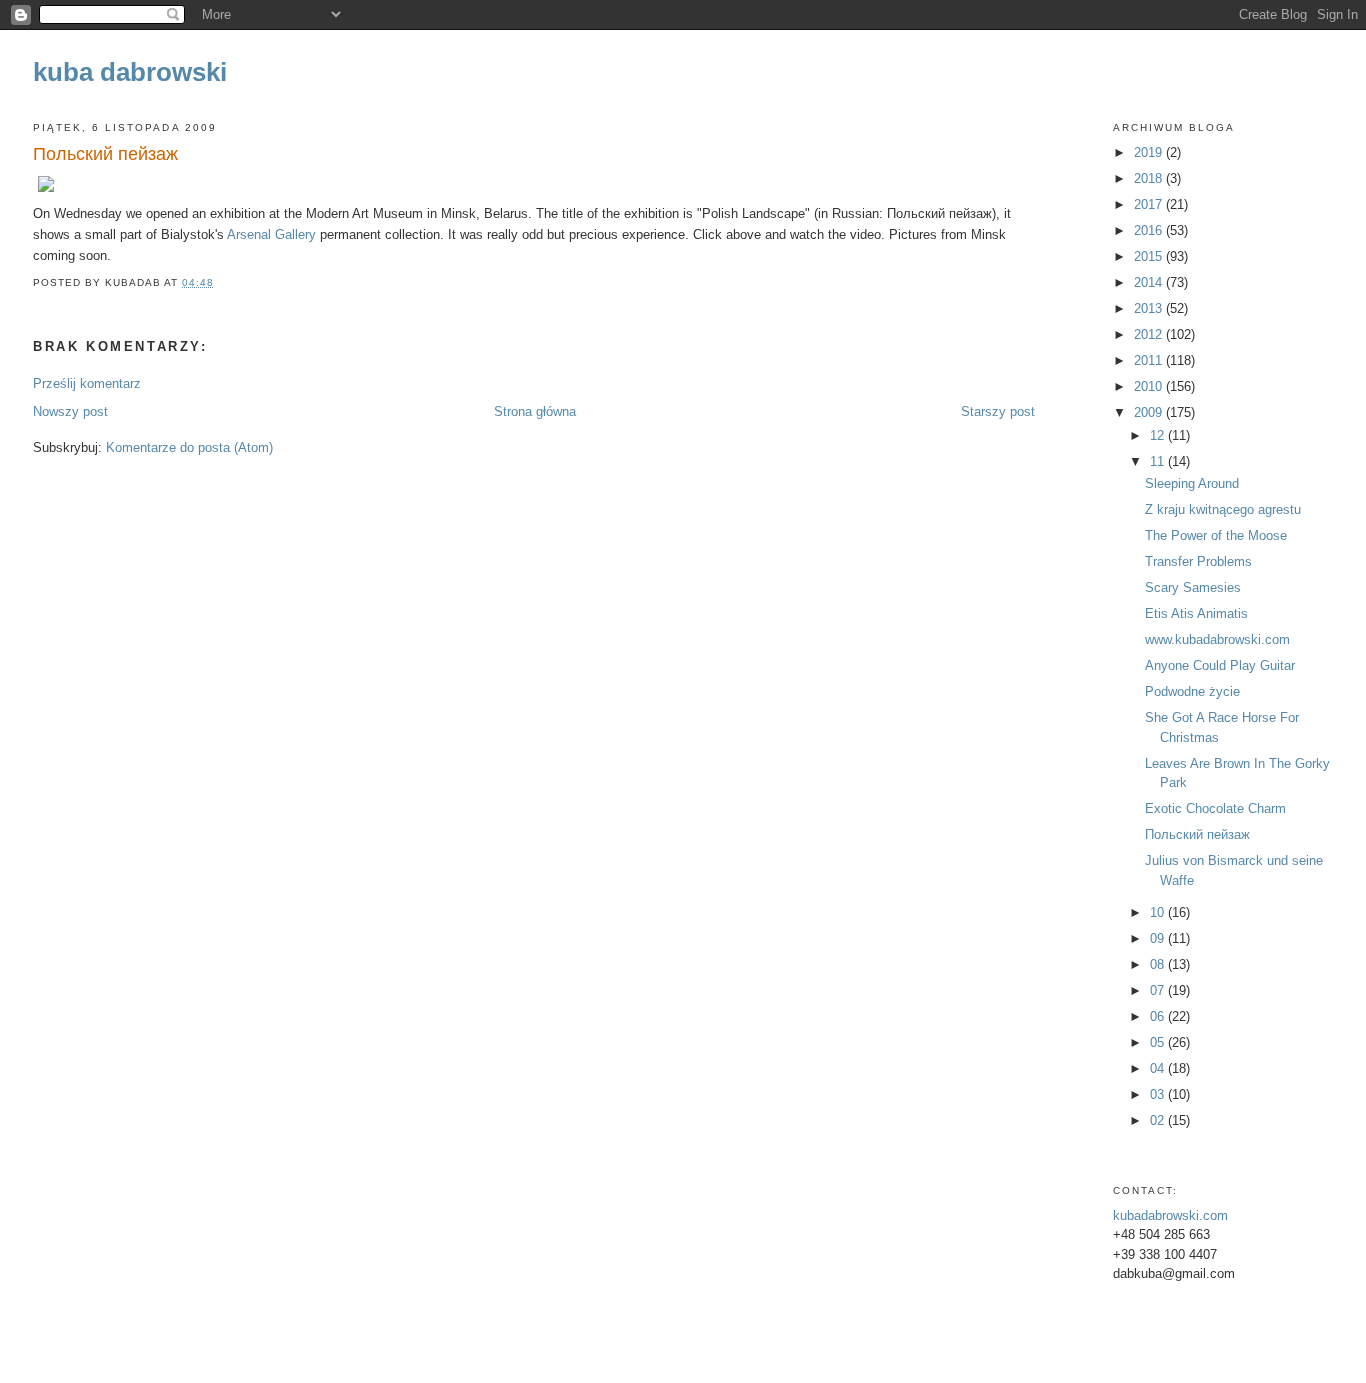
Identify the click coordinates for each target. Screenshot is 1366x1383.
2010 (1150, 386)
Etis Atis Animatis (1196, 613)
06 (1159, 1016)
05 (1159, 1042)
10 (1159, 912)
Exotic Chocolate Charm (1215, 808)
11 (1159, 461)
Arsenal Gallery (271, 234)
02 (1159, 1120)
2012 (1150, 334)
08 (1159, 964)
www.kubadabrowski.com (1217, 639)
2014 (1150, 282)
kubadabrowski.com (1170, 1215)
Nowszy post (70, 411)
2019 (1150, 152)
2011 (1150, 360)
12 (1159, 435)
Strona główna (535, 411)
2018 (1150, 178)
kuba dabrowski (130, 72)
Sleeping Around (1192, 483)
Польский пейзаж (105, 154)
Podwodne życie (1192, 691)
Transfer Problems (1198, 561)
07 (1159, 990)
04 (1159, 1068)
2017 (1150, 204)
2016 (1150, 230)
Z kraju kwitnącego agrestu (1223, 509)
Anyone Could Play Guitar (1220, 665)
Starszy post (998, 411)
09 (1159, 938)
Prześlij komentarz (87, 383)
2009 (1150, 412)
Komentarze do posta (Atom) (189, 447)
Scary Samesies (1193, 587)
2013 (1150, 308)
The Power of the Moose (1216, 535)
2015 (1150, 256)
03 (1159, 1094)
